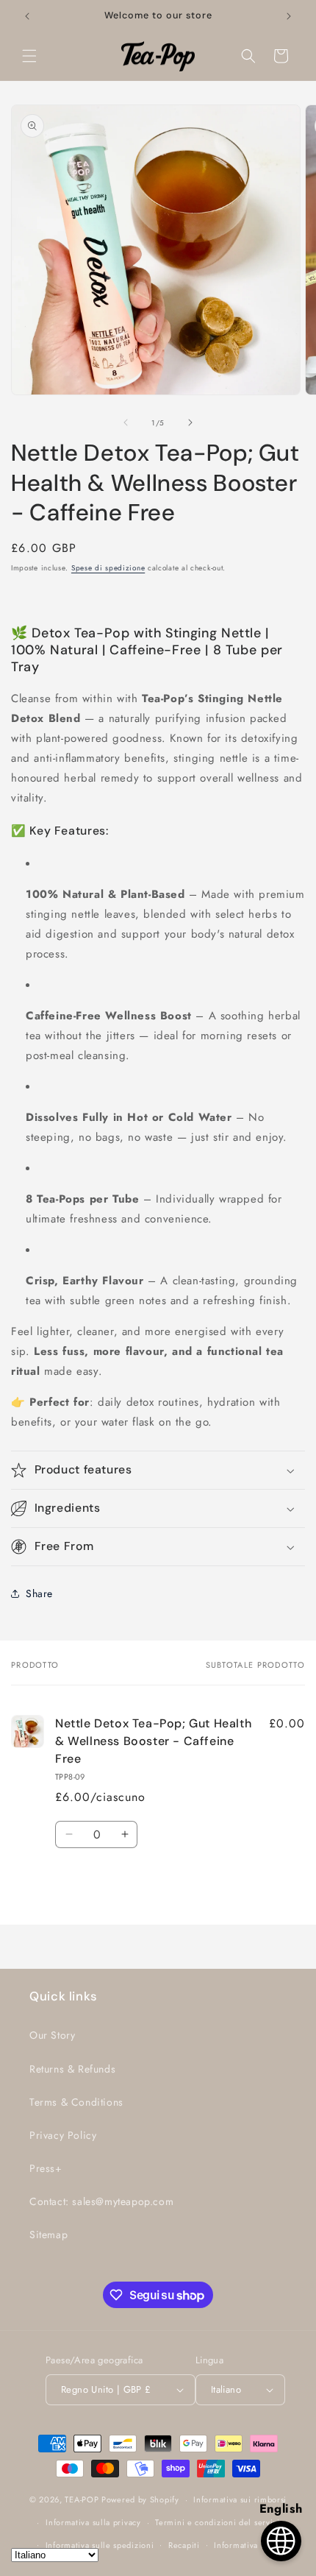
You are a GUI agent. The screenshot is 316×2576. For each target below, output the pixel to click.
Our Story (52, 2035)
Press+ (46, 2168)
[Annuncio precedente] (27, 16)
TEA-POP (82, 2499)
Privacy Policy (63, 2135)
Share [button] (39, 1593)
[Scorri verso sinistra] (126, 422)
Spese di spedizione (108, 568)
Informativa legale (249, 2545)
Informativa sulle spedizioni (100, 2545)
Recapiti (184, 2545)
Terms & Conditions (76, 2102)
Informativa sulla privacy (93, 2522)
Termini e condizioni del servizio (220, 2522)
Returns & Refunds (72, 2069)
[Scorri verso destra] (190, 422)
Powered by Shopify (140, 2499)
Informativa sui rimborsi (240, 2499)
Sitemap (49, 2234)
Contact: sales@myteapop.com (101, 2201)
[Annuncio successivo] (289, 16)
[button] (29, 56)
